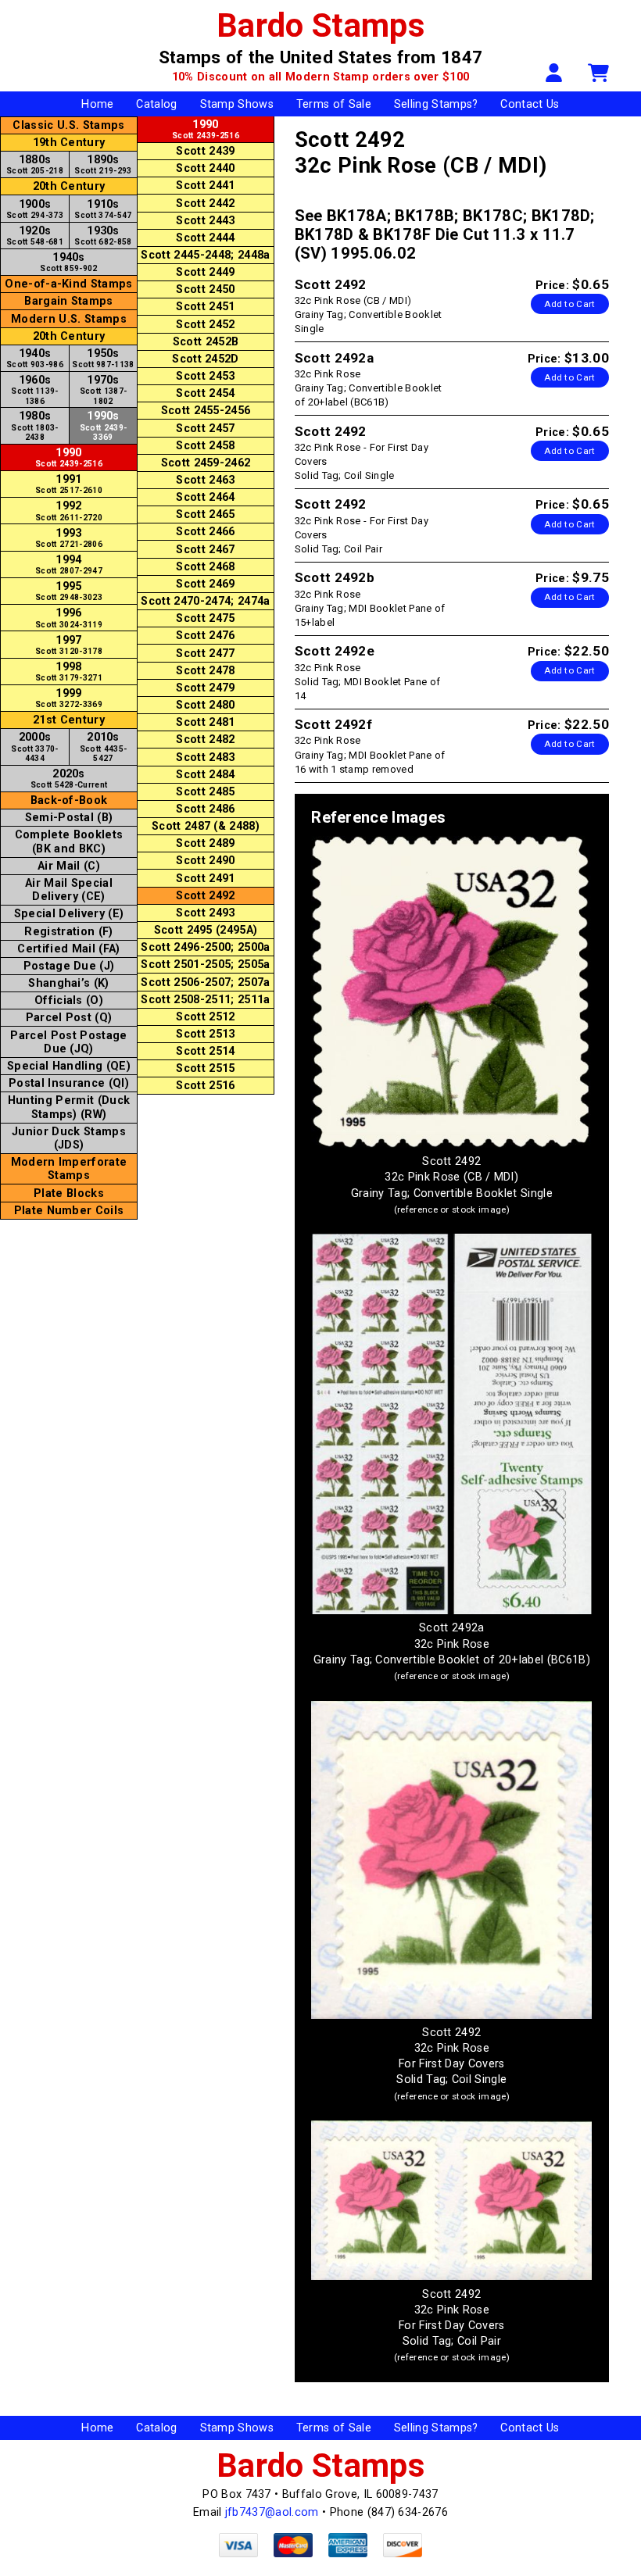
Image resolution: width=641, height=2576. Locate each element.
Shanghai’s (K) (68, 983)
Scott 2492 (205, 896)
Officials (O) (69, 1000)
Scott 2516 (205, 1086)
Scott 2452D (206, 359)
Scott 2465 (205, 514)
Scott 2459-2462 (206, 463)
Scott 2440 (205, 168)
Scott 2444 (205, 238)
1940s (68, 262)
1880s (35, 164)
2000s (35, 746)
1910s (103, 209)
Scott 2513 (205, 1034)
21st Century (69, 720)
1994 (69, 564)
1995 (69, 591)
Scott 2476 (205, 636)
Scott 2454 (205, 393)
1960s (35, 389)
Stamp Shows (237, 104)
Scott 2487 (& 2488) (206, 826)
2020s (69, 778)
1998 (69, 671)
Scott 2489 (205, 843)
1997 (69, 645)
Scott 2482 (205, 740)
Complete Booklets (69, 841)
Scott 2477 (205, 654)
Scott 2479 (205, 688)
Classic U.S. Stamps (68, 125)
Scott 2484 (205, 775)
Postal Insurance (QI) (69, 1083)
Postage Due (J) (69, 966)
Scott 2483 (205, 757)
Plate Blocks (69, 1193)
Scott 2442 (205, 204)
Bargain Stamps (68, 301)
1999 (69, 698)
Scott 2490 (205, 861)
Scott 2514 (205, 1051)
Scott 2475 (205, 618)
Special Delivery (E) (69, 914)
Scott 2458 (205, 446)
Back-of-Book (69, 800)
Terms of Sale (334, 104)
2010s (104, 746)
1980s (35, 425)
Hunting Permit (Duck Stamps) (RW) (69, 1107)
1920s (35, 235)
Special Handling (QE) (69, 1066)
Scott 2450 (205, 289)
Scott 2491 (205, 879)
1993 (69, 538)
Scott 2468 (205, 567)
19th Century (69, 143)
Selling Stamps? (436, 104)
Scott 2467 (205, 550)
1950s (103, 358)
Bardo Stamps (320, 25)
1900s (35, 209)
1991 (69, 484)
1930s (103, 235)
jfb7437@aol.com (272, 2512)
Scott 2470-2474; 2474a (205, 601)
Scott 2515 (205, 1068)
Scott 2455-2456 (206, 411)
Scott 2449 (205, 272)
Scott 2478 (205, 671)
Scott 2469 (205, 584)
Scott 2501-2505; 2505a (205, 965)
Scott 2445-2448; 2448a (205, 255)
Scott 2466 (205, 532)
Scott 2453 (205, 376)
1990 (69, 457)
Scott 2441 (205, 186)
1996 (69, 617)
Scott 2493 (205, 913)
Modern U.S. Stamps (69, 319)
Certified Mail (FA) (68, 949)
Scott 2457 (205, 429)
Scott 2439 (205, 151)
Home (97, 104)
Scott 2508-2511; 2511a (205, 1000)
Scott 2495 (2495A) (206, 930)
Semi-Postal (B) (69, 818)
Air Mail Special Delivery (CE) (69, 890)
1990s (104, 425)
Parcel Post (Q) (69, 1018)
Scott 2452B (206, 342)
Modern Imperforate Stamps (69, 1169)
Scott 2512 (205, 1017)
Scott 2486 (205, 809)
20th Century (69, 186)
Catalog (156, 104)
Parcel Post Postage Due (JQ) (68, 1042)
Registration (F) (68, 932)
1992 (69, 510)
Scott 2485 (205, 792)
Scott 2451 (205, 307)
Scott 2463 (205, 480)
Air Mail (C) (69, 866)
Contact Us (530, 104)
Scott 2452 (205, 325)
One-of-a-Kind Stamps (68, 284)
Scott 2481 (205, 722)
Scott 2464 (205, 497)
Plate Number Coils (69, 1211)
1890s (103, 164)
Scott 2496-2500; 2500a (205, 947)
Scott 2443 (205, 221)
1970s (104, 389)
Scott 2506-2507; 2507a (205, 983)
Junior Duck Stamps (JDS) (69, 1138)
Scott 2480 (205, 705)
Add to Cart (570, 304)
